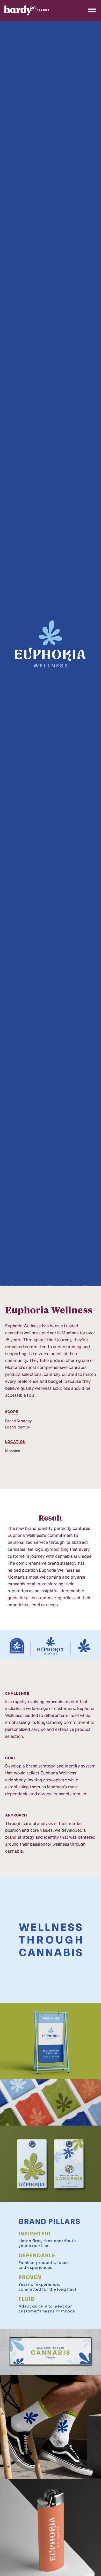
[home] (29, 10)
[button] (92, 10)
